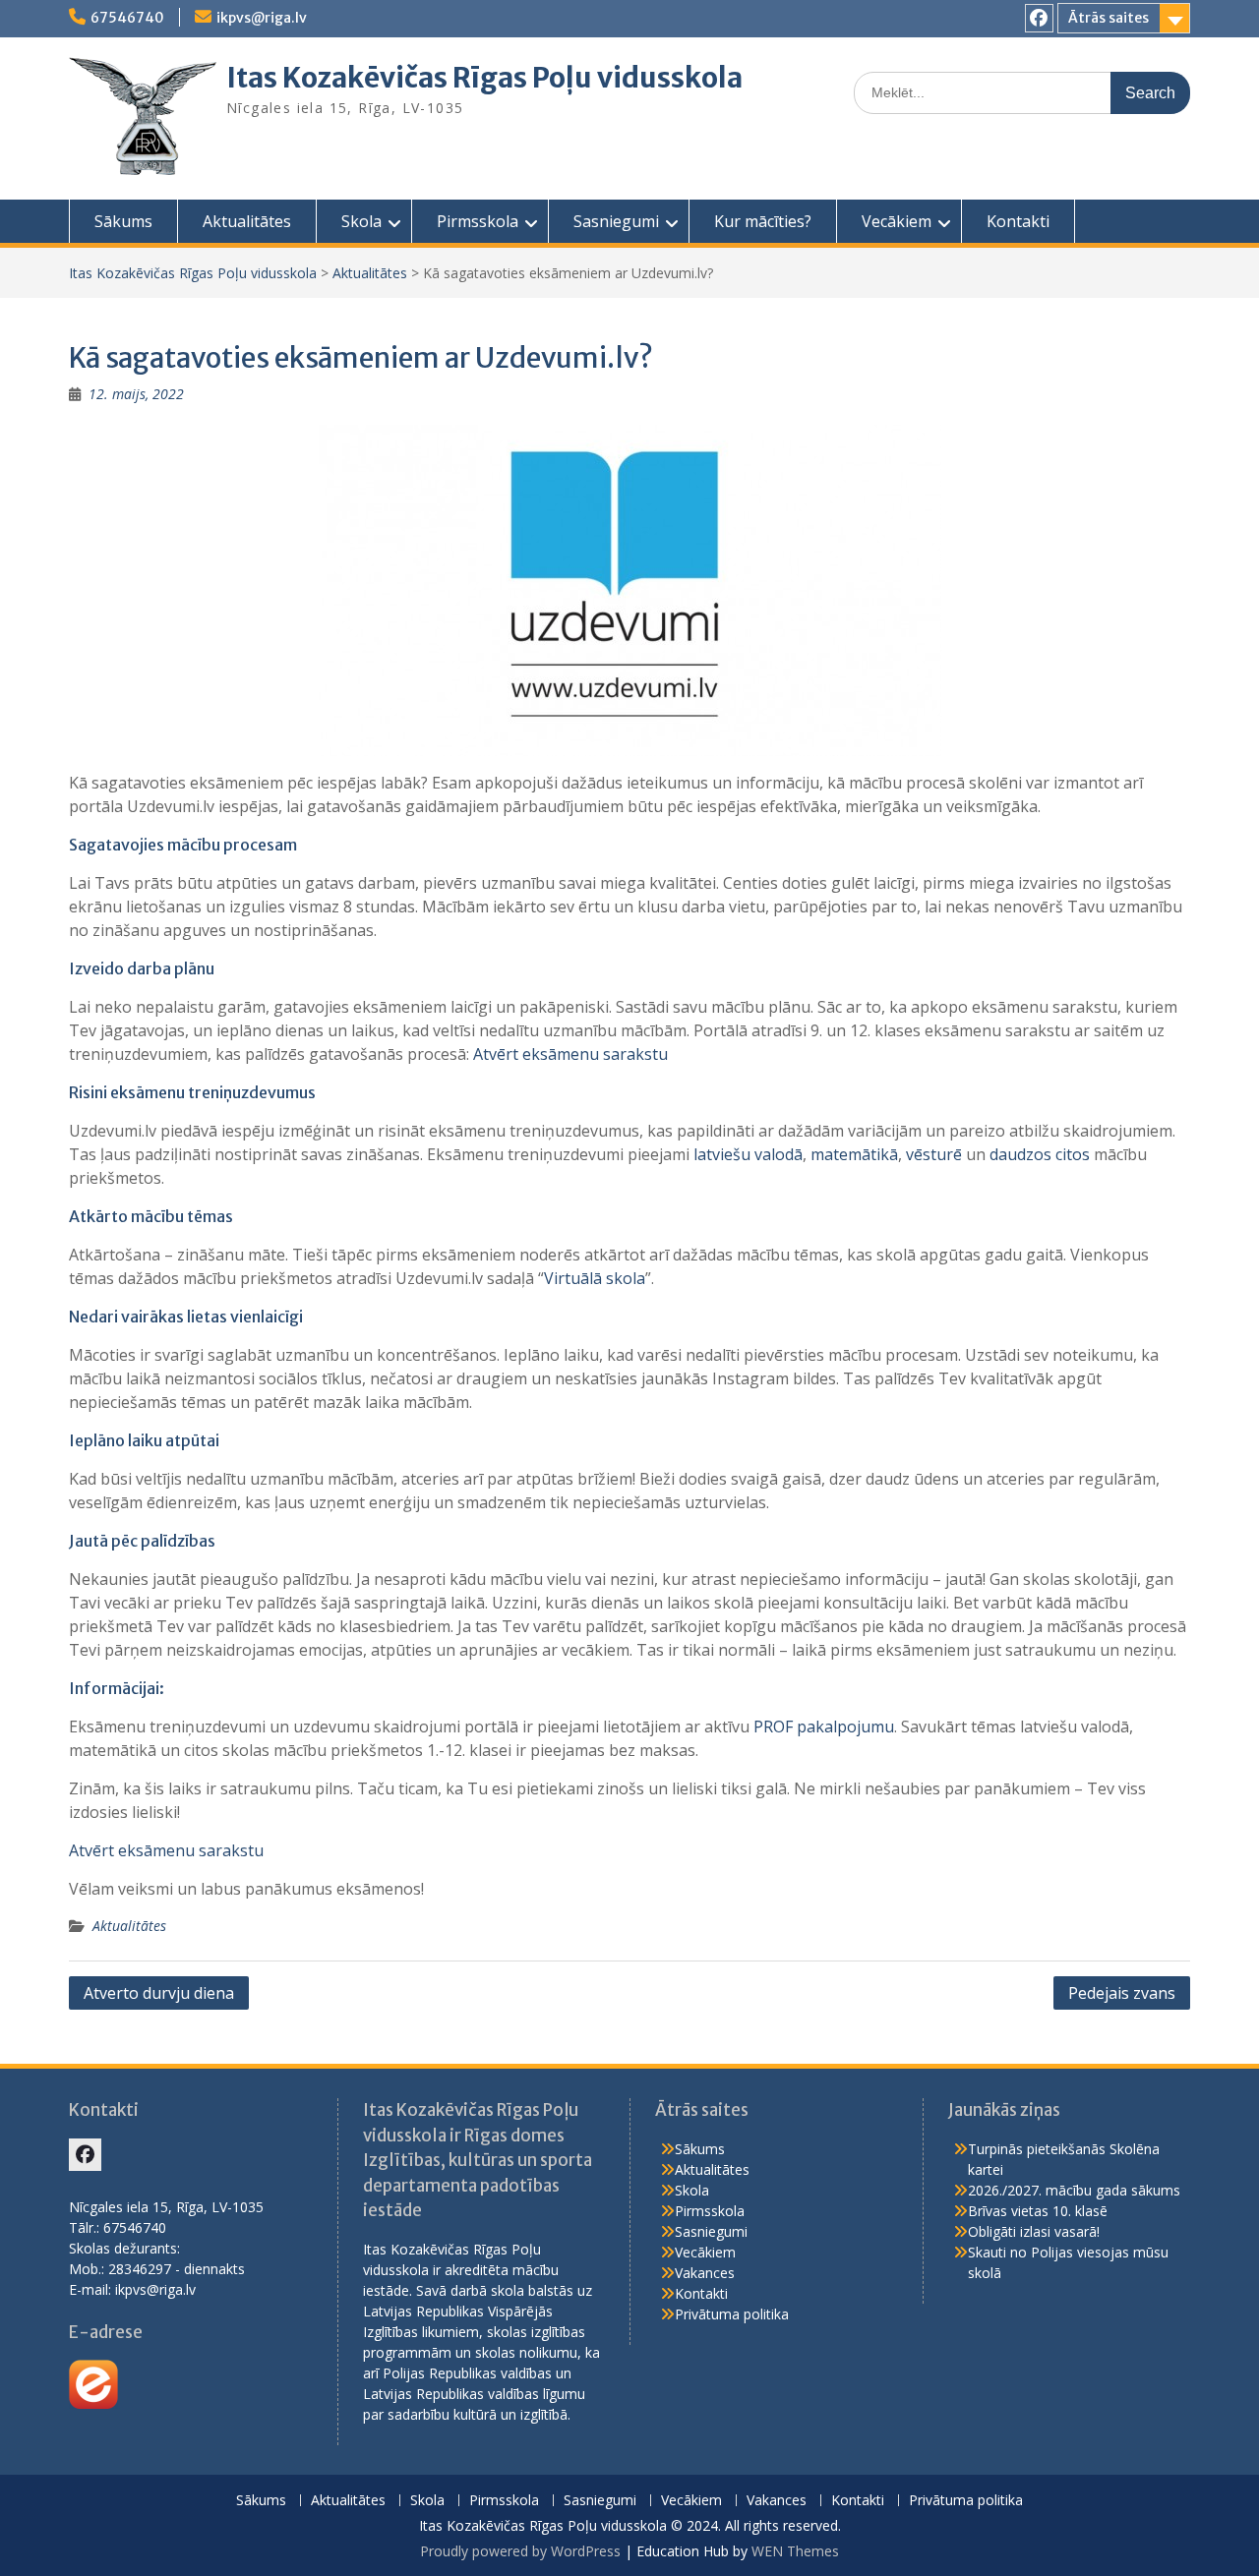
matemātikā (854, 1154)
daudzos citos (1040, 1154)
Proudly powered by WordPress (520, 2551)
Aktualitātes (247, 221)
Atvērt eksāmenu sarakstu (570, 1054)
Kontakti (1018, 221)
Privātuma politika (732, 2314)
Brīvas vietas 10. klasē (1038, 2211)
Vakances (705, 2273)
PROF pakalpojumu (824, 1727)
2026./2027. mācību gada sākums (1074, 2190)
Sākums (123, 221)
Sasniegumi (616, 221)
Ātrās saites (1109, 18)
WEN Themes (795, 2551)
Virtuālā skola (595, 1278)
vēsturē (934, 1154)
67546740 (127, 18)
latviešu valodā (748, 1154)
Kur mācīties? (763, 221)
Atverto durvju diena (159, 1993)
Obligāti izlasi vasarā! (1034, 2231)
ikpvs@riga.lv (262, 18)
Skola (361, 221)
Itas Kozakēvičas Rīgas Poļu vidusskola (484, 78)
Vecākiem (897, 221)
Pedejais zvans (1122, 1993)
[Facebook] (1039, 18)
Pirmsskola (478, 221)
